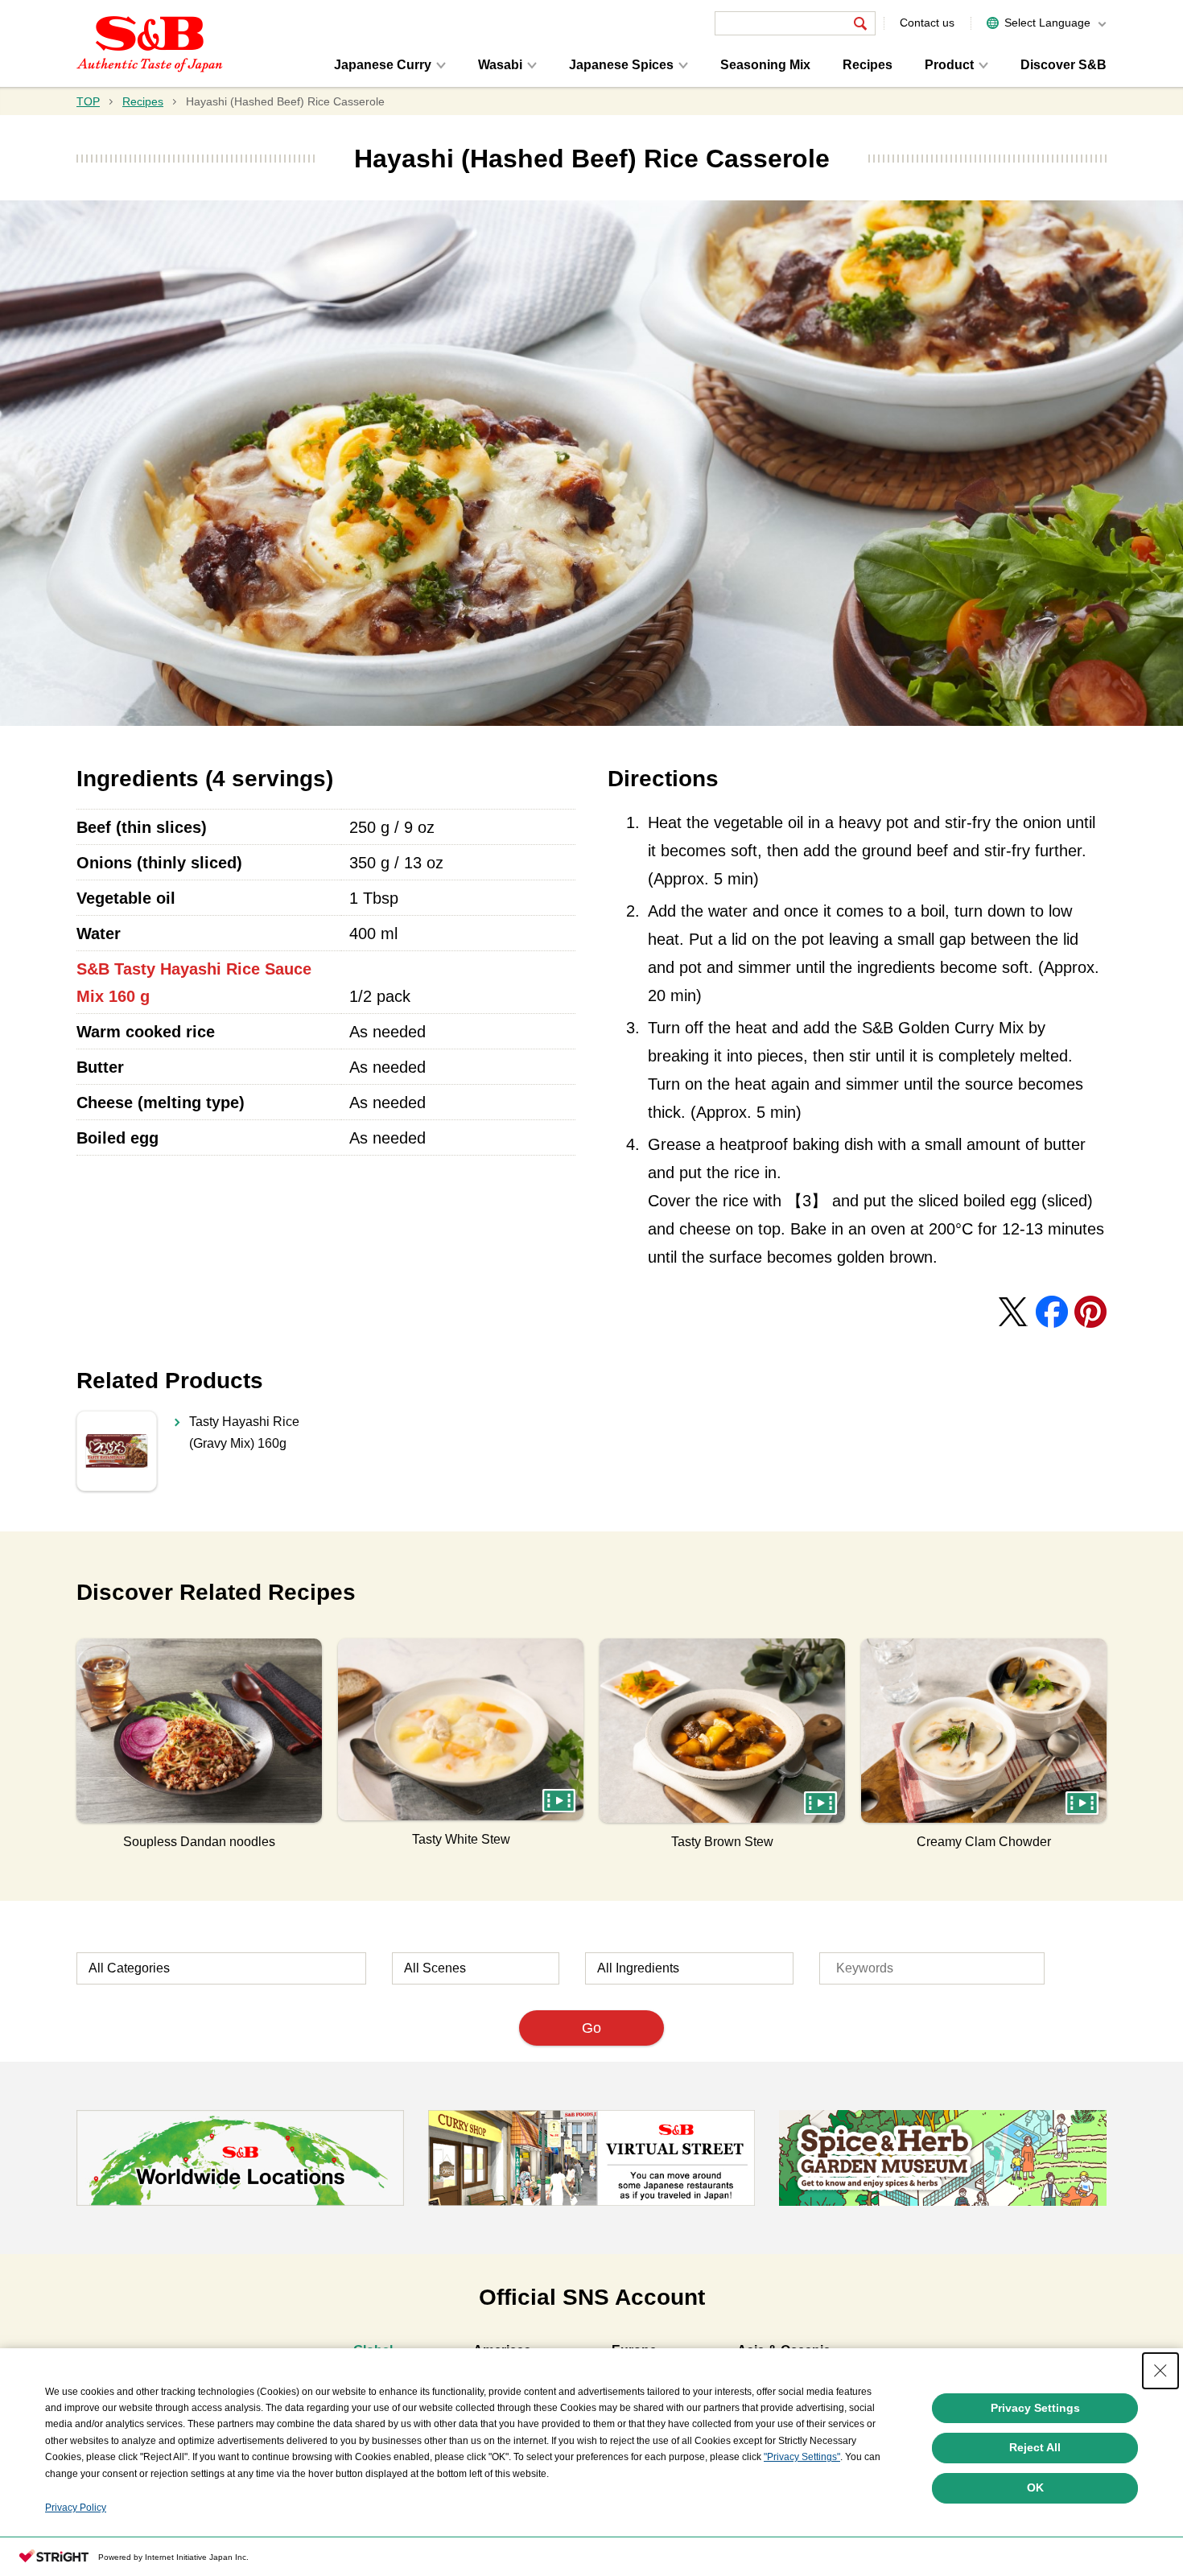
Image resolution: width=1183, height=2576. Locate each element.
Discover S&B (1063, 65)
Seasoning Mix (765, 65)
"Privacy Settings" (802, 2457)
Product (949, 65)
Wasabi (500, 65)
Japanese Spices (621, 65)
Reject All (1035, 2447)
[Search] (860, 23)
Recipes (868, 65)
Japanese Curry (383, 65)
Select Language (1047, 23)
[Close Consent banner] (1160, 2371)
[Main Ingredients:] (689, 1968)
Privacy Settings (1035, 2408)
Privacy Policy (76, 2508)
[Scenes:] (476, 1968)
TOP (88, 101)
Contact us (927, 23)
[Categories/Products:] (221, 1968)
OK (1035, 2487)
